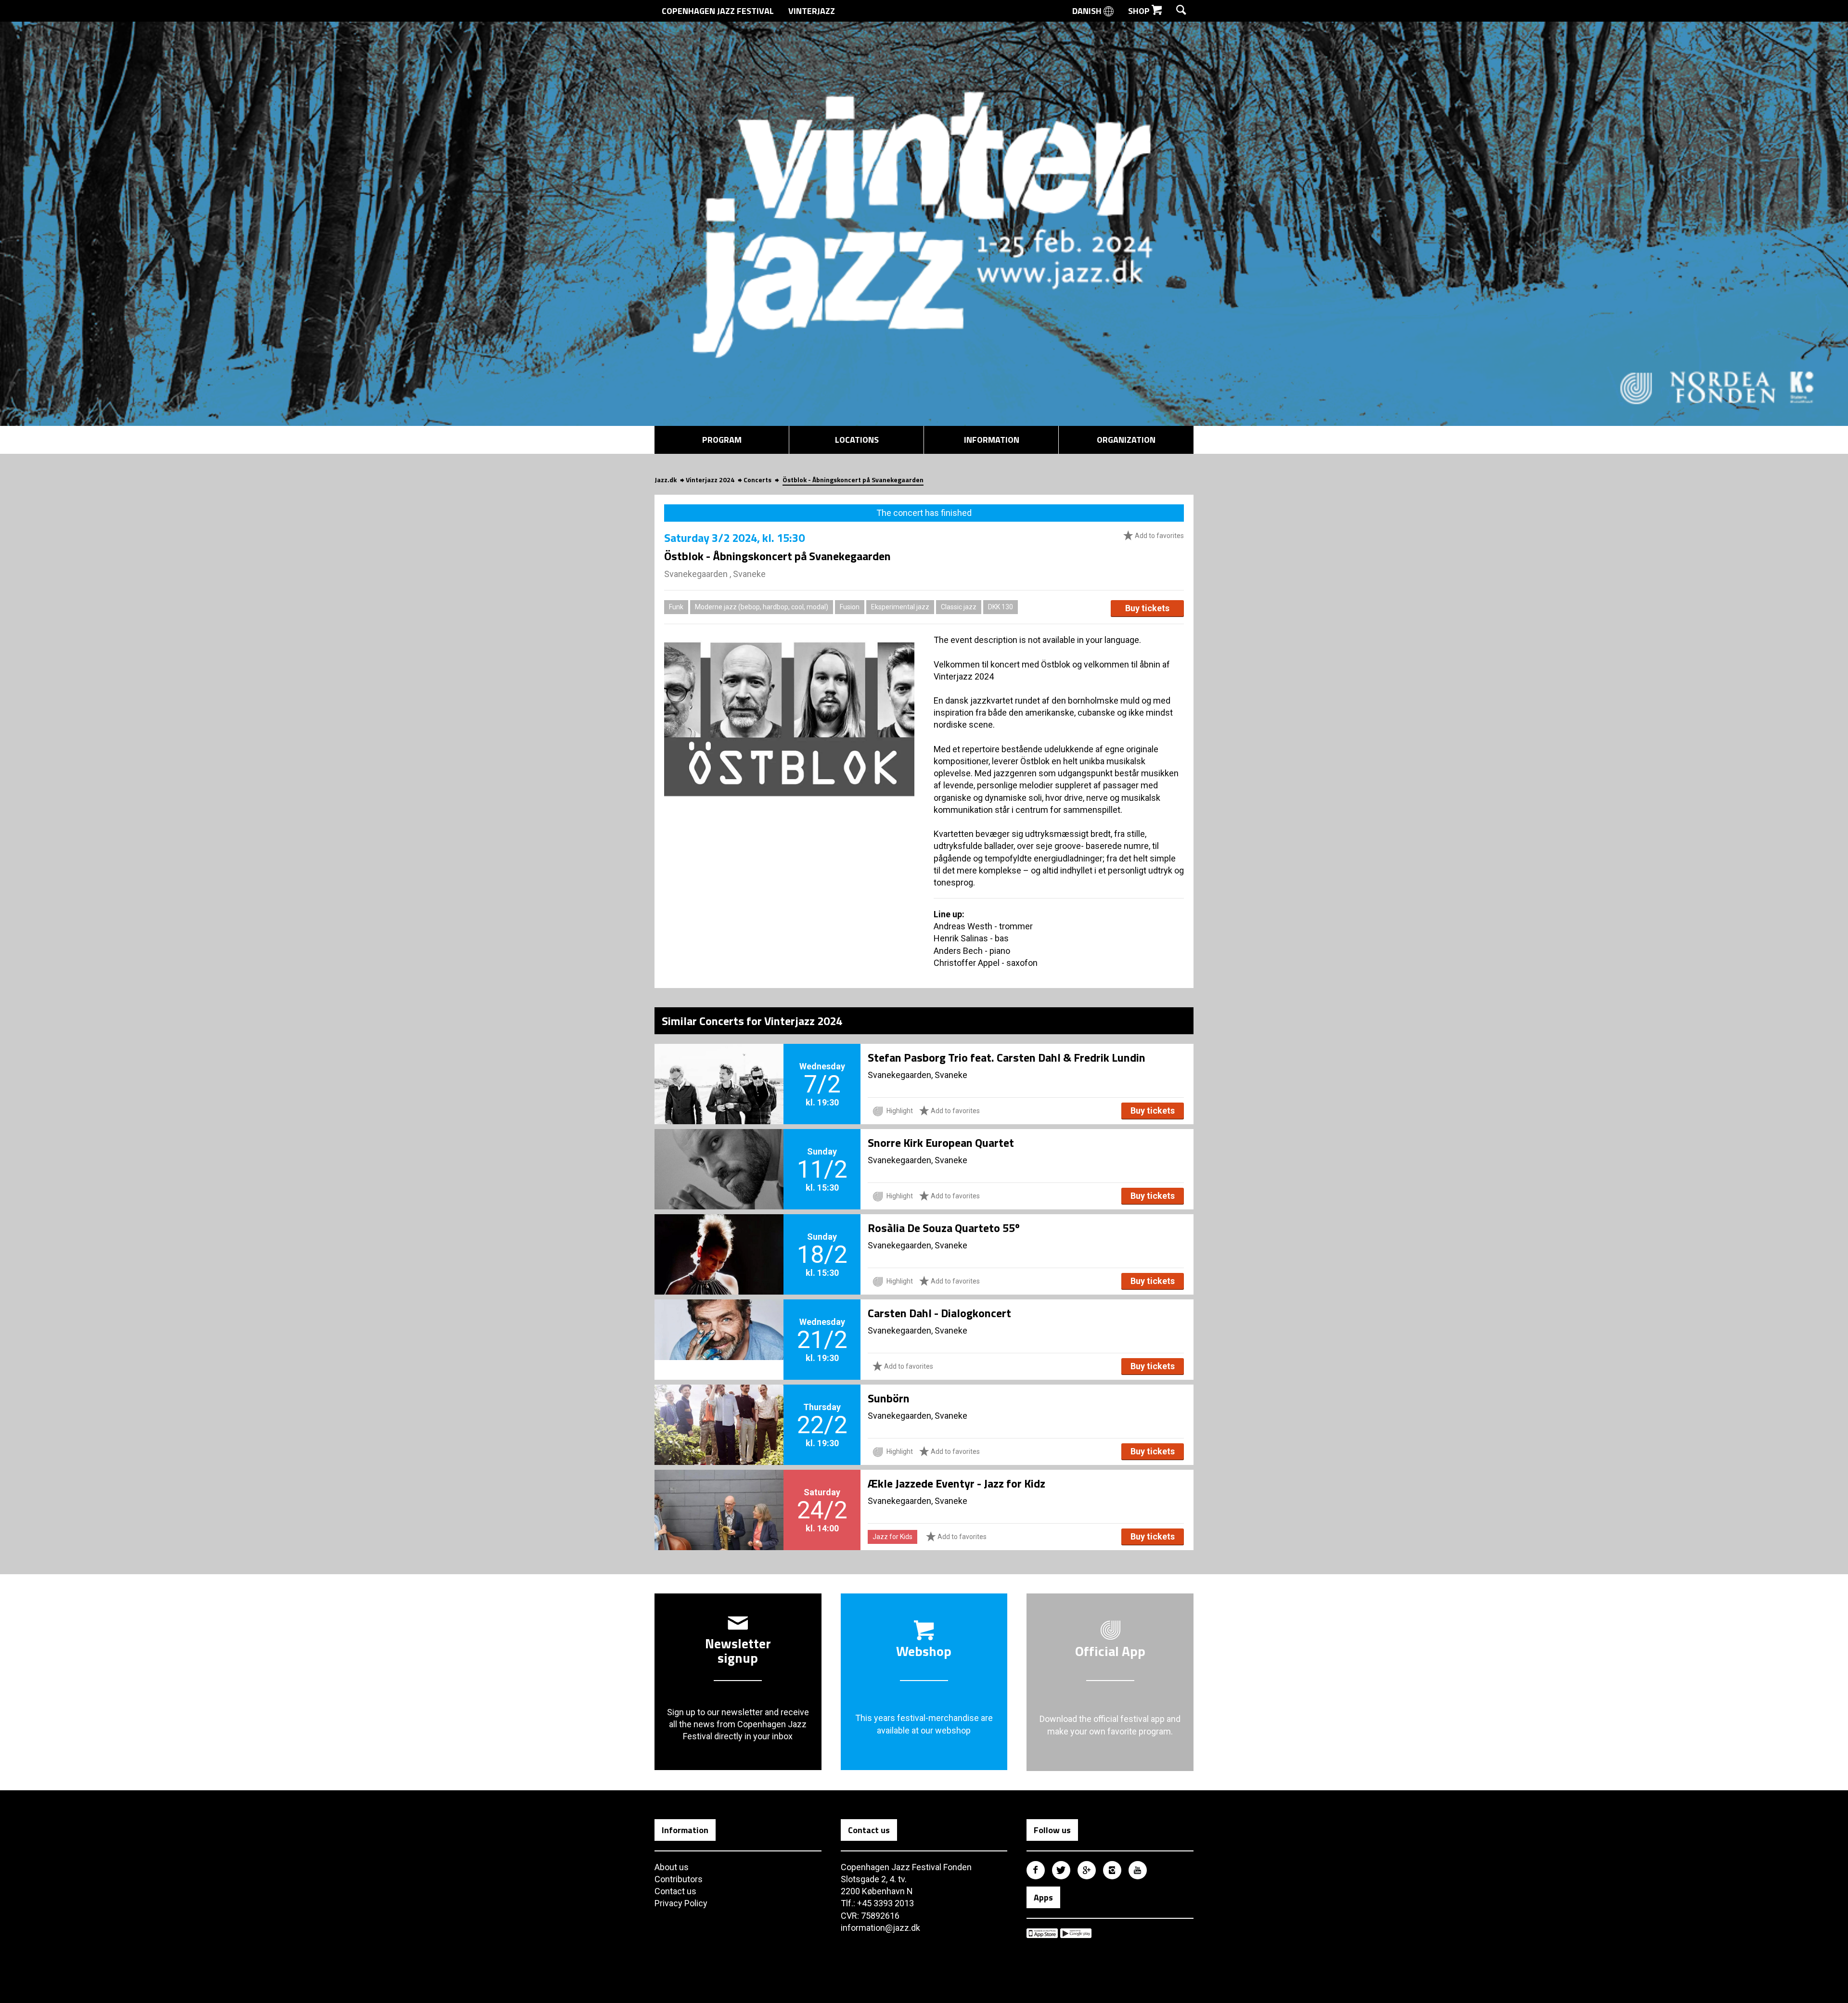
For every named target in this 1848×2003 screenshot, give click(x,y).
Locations (857, 440)
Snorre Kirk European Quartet (941, 1143)
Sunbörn (889, 1398)
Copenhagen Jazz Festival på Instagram (1112, 1870)
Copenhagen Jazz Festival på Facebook (1036, 1870)
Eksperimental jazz (900, 607)
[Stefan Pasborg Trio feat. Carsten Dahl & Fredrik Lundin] (719, 1068)
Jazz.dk (666, 480)
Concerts (757, 480)
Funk (676, 607)
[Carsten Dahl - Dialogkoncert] (719, 1323)
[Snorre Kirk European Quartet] (719, 1153)
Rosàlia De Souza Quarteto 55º (944, 1228)
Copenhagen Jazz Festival (718, 11)
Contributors (679, 1879)
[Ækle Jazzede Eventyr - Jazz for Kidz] (719, 1494)
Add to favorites (1159, 536)
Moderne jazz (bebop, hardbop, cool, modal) (762, 607)
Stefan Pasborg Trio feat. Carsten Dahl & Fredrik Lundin (1007, 1057)
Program (722, 440)
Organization (1126, 440)
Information (992, 440)
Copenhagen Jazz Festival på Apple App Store (1042, 1933)
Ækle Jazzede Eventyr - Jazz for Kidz (956, 1483)
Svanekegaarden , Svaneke (715, 574)
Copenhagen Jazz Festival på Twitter (1061, 1870)
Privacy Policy (681, 1903)
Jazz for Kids (892, 1537)
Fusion (850, 607)
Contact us (675, 1891)
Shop (1140, 11)
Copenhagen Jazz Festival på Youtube (1138, 1870)
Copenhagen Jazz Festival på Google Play (1076, 1933)
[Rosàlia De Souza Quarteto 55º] (719, 1238)
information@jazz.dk (880, 1928)
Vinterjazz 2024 (710, 480)
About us (672, 1867)
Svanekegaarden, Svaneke (918, 1075)
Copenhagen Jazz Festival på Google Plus (1087, 1870)
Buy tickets (1147, 608)
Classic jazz (959, 607)
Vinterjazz (812, 11)
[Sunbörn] (719, 1409)
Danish (1088, 11)
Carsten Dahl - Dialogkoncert (939, 1313)
